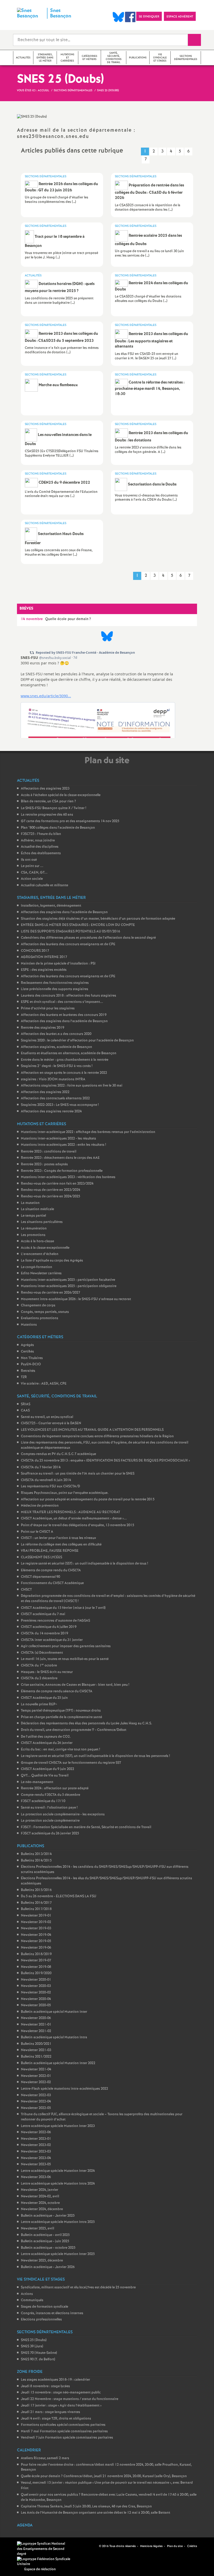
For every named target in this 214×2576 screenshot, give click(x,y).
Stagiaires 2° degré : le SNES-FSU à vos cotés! (57, 1066)
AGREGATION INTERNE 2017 (44, 957)
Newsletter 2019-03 (36, 1928)
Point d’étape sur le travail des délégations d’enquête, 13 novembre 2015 (78, 1525)
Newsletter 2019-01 (36, 1916)
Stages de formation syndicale (44, 2307)
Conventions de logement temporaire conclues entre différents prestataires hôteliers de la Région (97, 1436)
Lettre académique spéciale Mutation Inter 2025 (58, 2254)
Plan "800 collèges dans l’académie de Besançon (58, 828)
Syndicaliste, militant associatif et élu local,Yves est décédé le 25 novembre (78, 2287)
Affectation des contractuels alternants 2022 (55, 1098)
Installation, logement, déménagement (51, 906)
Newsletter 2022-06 (36, 2132)
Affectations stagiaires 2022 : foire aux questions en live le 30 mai (72, 1086)
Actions (27, 2294)
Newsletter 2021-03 (36, 2050)
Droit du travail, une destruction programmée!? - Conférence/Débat (74, 1730)
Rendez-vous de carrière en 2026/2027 (50, 1293)
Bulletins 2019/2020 (36, 1973)
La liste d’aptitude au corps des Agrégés (52, 1261)
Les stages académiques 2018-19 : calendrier (55, 2380)
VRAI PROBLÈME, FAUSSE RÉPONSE (50, 1551)
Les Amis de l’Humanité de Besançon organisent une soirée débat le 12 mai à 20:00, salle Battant (96, 2513)
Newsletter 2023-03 (36, 2152)
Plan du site (175, 2546)
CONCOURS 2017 (35, 951)
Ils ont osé (29, 860)
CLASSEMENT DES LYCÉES (41, 1557)
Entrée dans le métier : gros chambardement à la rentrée (65, 1060)
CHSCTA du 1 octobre (39, 1666)
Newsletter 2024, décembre (42, 2209)
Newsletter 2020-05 (36, 2005)
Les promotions (33, 1235)
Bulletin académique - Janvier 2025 (48, 2216)
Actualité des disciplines (40, 847)
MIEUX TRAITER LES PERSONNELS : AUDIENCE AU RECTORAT (70, 1512)
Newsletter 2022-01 (36, 2076)
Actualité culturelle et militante (44, 885)
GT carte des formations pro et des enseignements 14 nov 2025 (70, 821)
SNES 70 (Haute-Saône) (39, 2353)
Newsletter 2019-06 (36, 1948)
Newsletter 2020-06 (36, 2018)
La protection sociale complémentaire (50, 1821)
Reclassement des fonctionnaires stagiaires (55, 983)
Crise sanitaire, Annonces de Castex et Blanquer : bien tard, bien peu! (75, 1685)
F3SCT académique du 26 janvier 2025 (50, 1833)
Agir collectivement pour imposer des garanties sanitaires (66, 1646)
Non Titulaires (32, 1358)
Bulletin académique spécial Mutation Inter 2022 (58, 2063)
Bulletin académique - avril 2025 (45, 2235)
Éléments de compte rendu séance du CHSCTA (57, 1691)
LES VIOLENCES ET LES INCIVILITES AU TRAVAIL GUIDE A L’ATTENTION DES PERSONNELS (92, 1430)
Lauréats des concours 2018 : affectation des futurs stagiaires (69, 996)
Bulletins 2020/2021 (36, 2044)
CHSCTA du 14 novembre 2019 (44, 1634)
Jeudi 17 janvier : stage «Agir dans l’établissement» (61, 2406)
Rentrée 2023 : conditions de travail (49, 1152)
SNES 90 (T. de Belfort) (38, 2359)
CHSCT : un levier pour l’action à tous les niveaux (58, 1538)
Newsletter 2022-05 (36, 2108)
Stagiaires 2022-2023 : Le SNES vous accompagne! (60, 1105)
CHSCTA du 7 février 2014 (41, 1467)
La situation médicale (37, 1209)
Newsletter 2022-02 (36, 2082)
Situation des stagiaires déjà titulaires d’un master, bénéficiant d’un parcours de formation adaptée (98, 919)
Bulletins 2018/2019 (36, 1954)
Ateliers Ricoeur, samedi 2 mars (45, 2458)
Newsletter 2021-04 (36, 2069)
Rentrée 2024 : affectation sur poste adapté (55, 1788)
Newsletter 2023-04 (36, 2158)
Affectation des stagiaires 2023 (45, 789)
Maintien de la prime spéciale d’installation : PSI (58, 964)
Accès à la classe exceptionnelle (45, 1248)
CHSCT (26, 1590)
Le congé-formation (37, 1267)
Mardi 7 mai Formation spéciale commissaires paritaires (64, 2431)
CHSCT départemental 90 (40, 1577)
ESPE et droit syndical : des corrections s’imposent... (62, 1002)
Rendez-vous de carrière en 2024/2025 (50, 1196)
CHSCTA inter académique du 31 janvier (52, 1640)
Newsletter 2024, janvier (40, 2190)
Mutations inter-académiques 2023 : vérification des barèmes (68, 1177)
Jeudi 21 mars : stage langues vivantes (50, 2412)
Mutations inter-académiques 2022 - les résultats (58, 1139)
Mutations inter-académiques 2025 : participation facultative (68, 1280)
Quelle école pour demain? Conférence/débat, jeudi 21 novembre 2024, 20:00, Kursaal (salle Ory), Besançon (104, 2476)
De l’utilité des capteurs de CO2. (46, 1737)
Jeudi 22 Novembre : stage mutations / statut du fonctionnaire (70, 2399)
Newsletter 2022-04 (36, 2102)
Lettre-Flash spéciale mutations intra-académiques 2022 (64, 2089)
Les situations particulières (42, 1222)
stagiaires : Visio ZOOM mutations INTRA (53, 1079)
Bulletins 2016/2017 (36, 1903)
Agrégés (27, 1345)
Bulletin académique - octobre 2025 (48, 2248)
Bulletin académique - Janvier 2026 (48, 2267)
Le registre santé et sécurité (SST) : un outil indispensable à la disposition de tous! (84, 1564)
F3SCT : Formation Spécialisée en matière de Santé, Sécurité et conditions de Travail (86, 1827)
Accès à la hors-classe (37, 1241)
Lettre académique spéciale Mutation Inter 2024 (58, 2171)
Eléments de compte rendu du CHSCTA (51, 1570)
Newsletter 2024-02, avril (40, 2196)
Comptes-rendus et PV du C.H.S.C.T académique (58, 1454)
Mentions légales (151, 2546)
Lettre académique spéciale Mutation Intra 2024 (58, 2184)
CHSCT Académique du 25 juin (44, 1698)
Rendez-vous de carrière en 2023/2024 (50, 1190)
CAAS (25, 1411)
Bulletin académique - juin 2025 (45, 2241)
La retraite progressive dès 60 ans (47, 815)
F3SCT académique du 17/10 (43, 1801)
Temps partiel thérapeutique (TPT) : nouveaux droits (61, 1711)
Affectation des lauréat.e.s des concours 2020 (56, 1034)
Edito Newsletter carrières (41, 1273)
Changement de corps (38, 1305)
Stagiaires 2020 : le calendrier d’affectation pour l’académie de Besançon (77, 1041)
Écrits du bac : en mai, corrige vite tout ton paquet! (60, 1750)
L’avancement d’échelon (40, 1254)
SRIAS (26, 1404)
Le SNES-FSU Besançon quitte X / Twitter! (53, 808)
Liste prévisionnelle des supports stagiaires (55, 989)
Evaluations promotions (40, 1318)
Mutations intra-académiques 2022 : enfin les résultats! (63, 1145)
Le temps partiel (33, 1216)
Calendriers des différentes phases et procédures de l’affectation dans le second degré (88, 938)
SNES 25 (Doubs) (34, 2340)
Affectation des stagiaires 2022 (45, 1092)
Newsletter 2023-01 (36, 2139)
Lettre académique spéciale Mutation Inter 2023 (58, 2126)
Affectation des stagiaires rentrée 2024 (51, 1111)
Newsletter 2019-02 (36, 1922)
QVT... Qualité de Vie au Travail (45, 1776)
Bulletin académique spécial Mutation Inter (54, 2012)
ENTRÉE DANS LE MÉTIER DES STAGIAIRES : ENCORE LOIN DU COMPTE (78, 925)
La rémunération (34, 1229)
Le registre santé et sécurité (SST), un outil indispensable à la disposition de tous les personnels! (95, 1756)
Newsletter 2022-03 (36, 2095)
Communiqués (32, 2300)
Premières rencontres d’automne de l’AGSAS (55, 1621)
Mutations (29, 1325)
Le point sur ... (32, 866)
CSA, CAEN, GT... (34, 873)
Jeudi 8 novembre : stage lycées (45, 2386)
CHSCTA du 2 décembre (39, 1678)
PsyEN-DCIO (31, 1364)
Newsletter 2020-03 (36, 1986)
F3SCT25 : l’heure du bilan (41, 834)
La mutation (30, 1203)
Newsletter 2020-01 (36, 1980)
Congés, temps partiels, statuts (45, 1312)
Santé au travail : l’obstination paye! (49, 1808)
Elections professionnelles (41, 2320)
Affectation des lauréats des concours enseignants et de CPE (68, 944)
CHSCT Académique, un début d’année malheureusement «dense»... (74, 1519)
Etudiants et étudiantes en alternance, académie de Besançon (69, 1053)
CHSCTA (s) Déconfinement (42, 1653)
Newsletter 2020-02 (36, 1993)
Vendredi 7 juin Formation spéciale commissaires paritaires (67, 2438)
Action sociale (32, 879)
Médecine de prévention (40, 1506)
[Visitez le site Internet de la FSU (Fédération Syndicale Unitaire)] (44, 2562)
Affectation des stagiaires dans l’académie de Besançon (64, 912)
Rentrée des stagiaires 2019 (43, 1028)
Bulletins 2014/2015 (36, 1861)
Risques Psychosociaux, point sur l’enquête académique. (65, 1493)
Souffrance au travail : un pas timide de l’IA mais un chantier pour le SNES (78, 1474)
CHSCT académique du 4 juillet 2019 (49, 1627)
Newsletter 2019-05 (36, 1941)
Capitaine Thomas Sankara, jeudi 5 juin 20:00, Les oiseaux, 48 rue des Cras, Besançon (86, 2507)
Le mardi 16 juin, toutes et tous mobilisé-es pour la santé (65, 1659)
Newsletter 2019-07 (36, 1960)
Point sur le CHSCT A (37, 1532)
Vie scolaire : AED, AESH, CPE (44, 1384)
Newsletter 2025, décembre (42, 2261)
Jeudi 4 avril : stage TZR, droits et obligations (56, 2419)
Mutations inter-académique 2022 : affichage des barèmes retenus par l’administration (88, 1132)
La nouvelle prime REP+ (39, 1704)
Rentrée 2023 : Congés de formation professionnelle (62, 1171)
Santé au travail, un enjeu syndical (47, 1417)
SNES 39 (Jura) (32, 2346)
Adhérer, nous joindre (38, 841)
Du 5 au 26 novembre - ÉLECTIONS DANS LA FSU (59, 1896)
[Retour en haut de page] (20, 2556)
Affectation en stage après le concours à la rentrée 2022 (64, 1073)
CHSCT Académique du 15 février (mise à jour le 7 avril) (63, 1608)
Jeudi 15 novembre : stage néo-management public (61, 2393)
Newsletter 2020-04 (36, 1999)
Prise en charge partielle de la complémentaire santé (61, 1717)
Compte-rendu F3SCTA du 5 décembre (50, 1795)
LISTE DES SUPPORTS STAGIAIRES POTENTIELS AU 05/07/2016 (70, 932)
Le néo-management (37, 1782)
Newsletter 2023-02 (36, 2145)
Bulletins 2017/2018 (36, 1909)
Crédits (192, 2546)
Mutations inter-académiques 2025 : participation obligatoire (69, 1286)
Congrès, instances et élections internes (52, 2313)
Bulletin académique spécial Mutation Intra (54, 2037)
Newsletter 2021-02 (36, 2031)
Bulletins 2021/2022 (36, 2057)
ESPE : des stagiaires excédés (44, 970)
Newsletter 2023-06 (36, 2177)
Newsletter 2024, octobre (40, 2203)
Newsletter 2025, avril (37, 2229)
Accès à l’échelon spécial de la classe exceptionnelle (61, 795)
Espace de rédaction (40, 2569)
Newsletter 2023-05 (36, 2164)
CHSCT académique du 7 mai (43, 1614)
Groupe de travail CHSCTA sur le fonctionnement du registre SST (71, 1763)
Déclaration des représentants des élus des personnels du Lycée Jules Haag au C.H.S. (87, 1723)
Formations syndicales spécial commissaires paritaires (63, 2425)
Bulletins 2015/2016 (36, 1890)
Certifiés (27, 1352)
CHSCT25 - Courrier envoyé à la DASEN (51, 1423)
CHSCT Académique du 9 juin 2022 (47, 1769)
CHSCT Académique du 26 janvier (47, 1743)
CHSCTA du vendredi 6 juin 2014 (46, 1480)
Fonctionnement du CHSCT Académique (52, 1583)
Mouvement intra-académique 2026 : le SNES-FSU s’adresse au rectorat (76, 1299)
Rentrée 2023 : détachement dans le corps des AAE (60, 1158)
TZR (24, 1377)
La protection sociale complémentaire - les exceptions (63, 1814)
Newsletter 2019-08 (36, 1967)
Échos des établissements (41, 853)
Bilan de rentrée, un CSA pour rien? (48, 801)
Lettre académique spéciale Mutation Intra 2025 (58, 2222)
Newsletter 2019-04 (36, 1935)
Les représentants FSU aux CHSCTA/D (50, 1486)
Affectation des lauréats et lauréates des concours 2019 (64, 1015)
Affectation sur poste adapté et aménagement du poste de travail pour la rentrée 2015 (88, 1499)
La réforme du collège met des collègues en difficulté (61, 1545)
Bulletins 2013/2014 (36, 1854)
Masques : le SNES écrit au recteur (47, 1672)
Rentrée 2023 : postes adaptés (44, 1164)
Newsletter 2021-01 (36, 2025)
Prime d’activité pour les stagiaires (48, 1008)
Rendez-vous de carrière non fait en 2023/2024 (57, 1184)
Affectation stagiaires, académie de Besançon (57, 1047)
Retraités (28, 1371)
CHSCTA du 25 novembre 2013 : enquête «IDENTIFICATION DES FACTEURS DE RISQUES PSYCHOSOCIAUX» (105, 1461)
